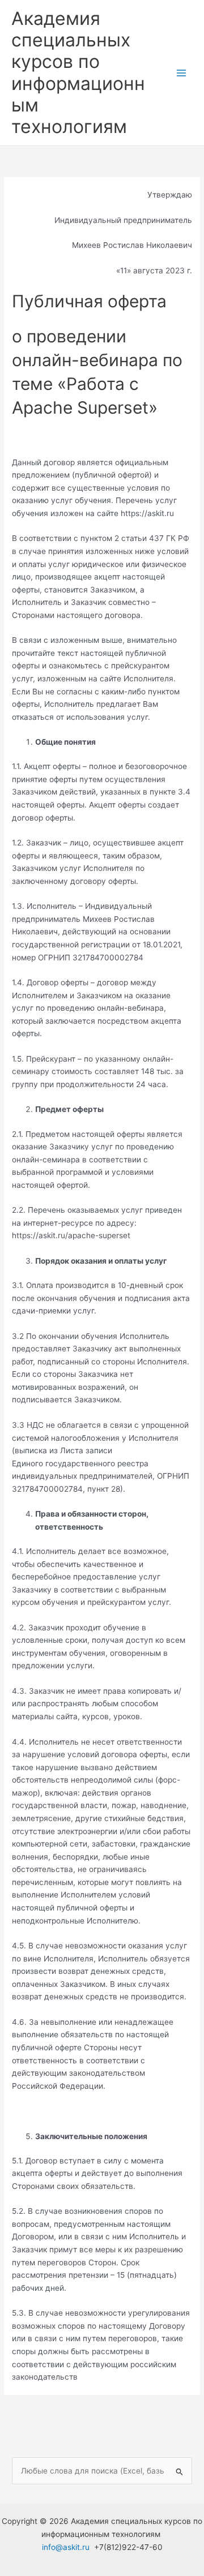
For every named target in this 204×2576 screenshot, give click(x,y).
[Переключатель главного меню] (182, 73)
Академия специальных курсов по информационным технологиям (78, 72)
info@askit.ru (66, 2547)
